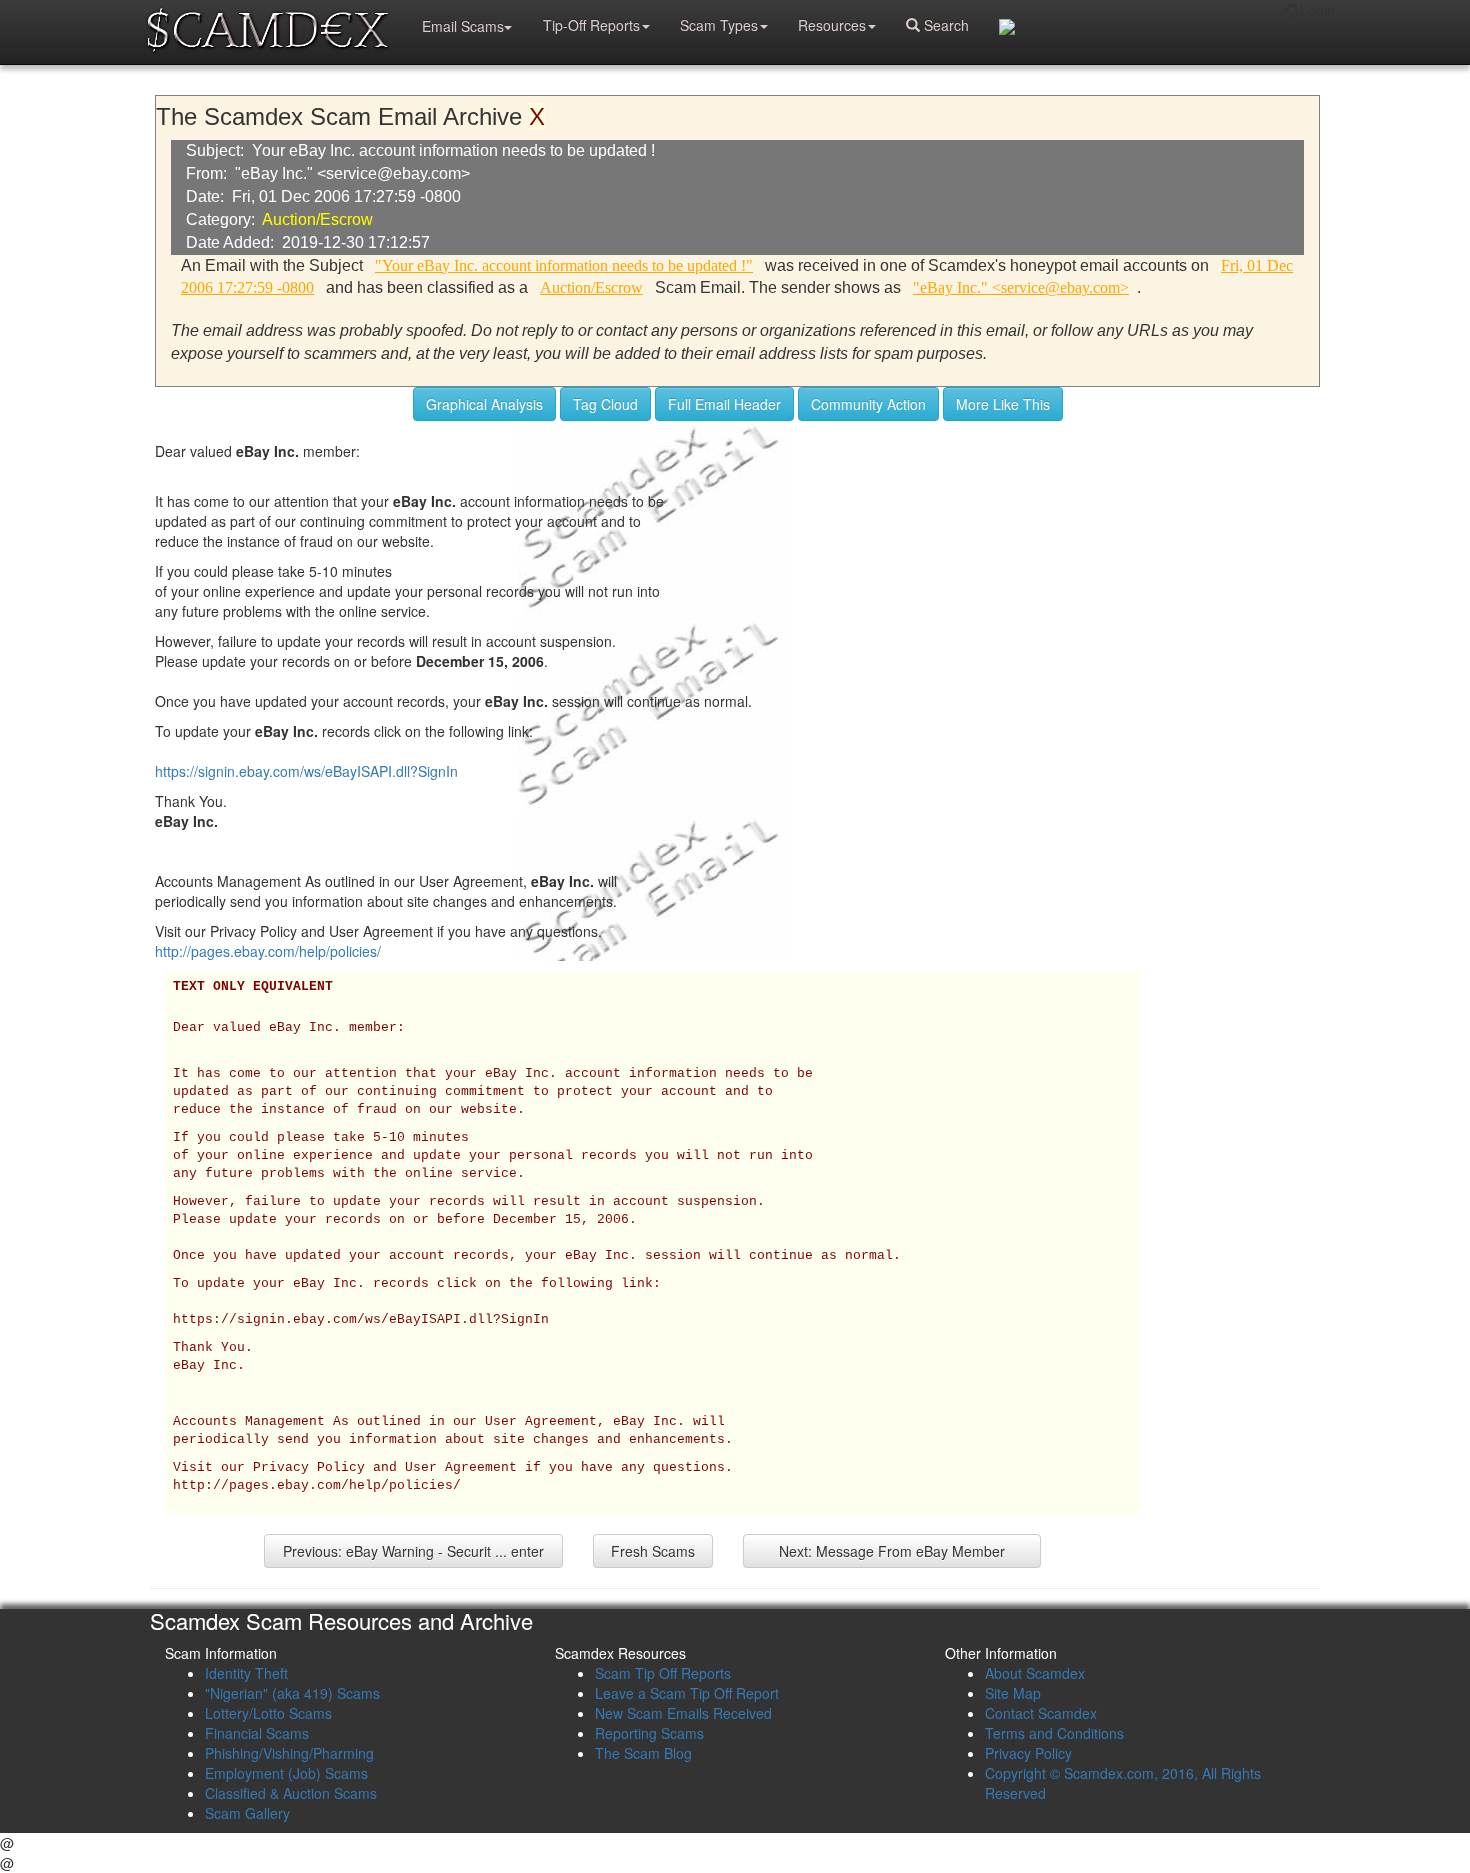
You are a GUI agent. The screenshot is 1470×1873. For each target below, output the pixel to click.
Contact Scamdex (1041, 1713)
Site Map (1013, 1693)
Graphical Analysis (484, 404)
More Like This (1003, 404)
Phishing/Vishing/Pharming (289, 1753)
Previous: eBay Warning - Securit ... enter (413, 1551)
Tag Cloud (605, 404)
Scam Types (719, 25)
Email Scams (463, 26)
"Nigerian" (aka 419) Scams (292, 1693)
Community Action (868, 404)
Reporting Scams (649, 1733)
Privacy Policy (1028, 1753)
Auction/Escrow (317, 219)
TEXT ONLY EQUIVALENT (253, 987)
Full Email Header (724, 404)
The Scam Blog (643, 1753)
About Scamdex (1035, 1673)
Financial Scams (257, 1733)
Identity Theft (246, 1673)
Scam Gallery (247, 1813)
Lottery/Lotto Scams (268, 1713)
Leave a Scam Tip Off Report (687, 1693)
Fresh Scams (653, 1551)
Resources (832, 25)
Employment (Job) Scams (286, 1773)
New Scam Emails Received (683, 1713)
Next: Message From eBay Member (892, 1551)
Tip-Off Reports (591, 25)
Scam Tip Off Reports (663, 1673)
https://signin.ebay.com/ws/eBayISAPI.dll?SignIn (306, 771)
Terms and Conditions (1054, 1733)
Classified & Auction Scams (291, 1793)
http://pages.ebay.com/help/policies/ (268, 951)
